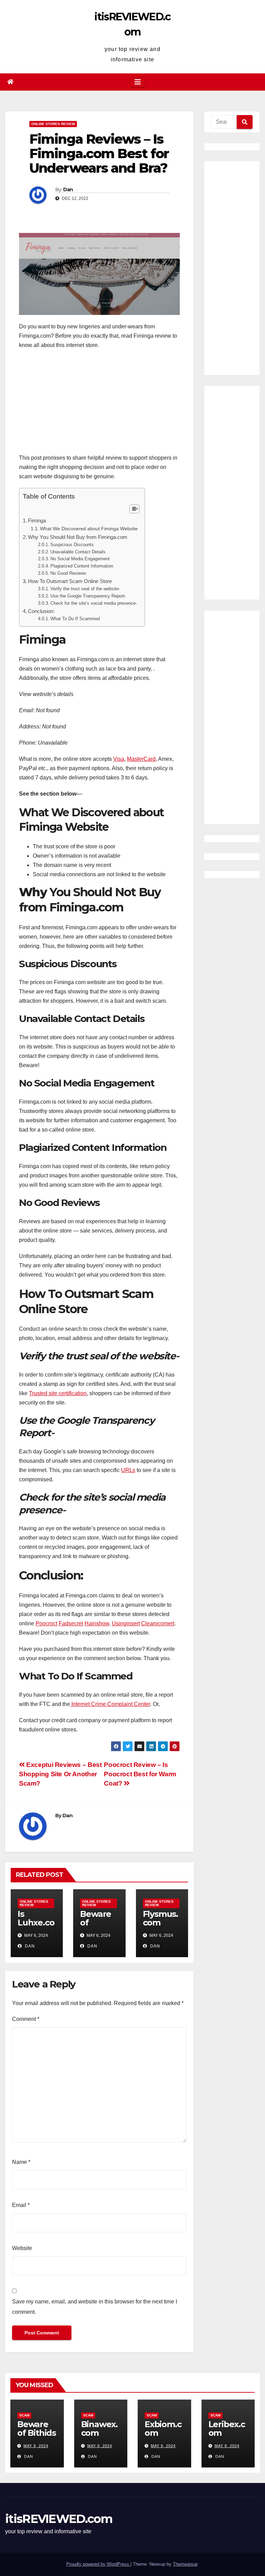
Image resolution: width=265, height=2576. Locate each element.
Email (21, 2205)
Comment (26, 2019)
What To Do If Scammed (75, 619)
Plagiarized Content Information (82, 566)
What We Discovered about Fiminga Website (89, 529)
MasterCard (141, 759)
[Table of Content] (134, 509)
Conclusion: (41, 611)
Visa (119, 759)
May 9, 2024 (36, 2446)
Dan (68, 190)
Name (21, 2162)
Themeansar (185, 2564)
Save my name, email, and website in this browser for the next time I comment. (95, 2307)
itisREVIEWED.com (59, 2519)
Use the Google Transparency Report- (88, 596)
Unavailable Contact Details (78, 552)
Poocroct (46, 1623)
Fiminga (37, 520)
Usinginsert (126, 1623)
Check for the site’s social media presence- (94, 603)
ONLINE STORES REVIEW (53, 124)
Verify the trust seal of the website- (85, 589)
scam (24, 2415)
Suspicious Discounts (72, 545)
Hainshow (97, 1623)
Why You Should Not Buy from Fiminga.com (78, 537)
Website (22, 2248)
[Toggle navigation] (138, 82)
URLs (128, 1470)
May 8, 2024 (227, 2446)
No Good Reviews (68, 573)
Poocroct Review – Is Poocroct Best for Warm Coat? (140, 1774)
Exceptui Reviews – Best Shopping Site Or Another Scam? (60, 1774)
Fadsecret (71, 1623)
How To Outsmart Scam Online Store (70, 581)
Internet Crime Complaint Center (110, 1704)
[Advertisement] (99, 405)
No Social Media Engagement (80, 559)
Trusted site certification (58, 1393)
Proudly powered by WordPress (98, 2564)
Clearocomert (158, 1623)
